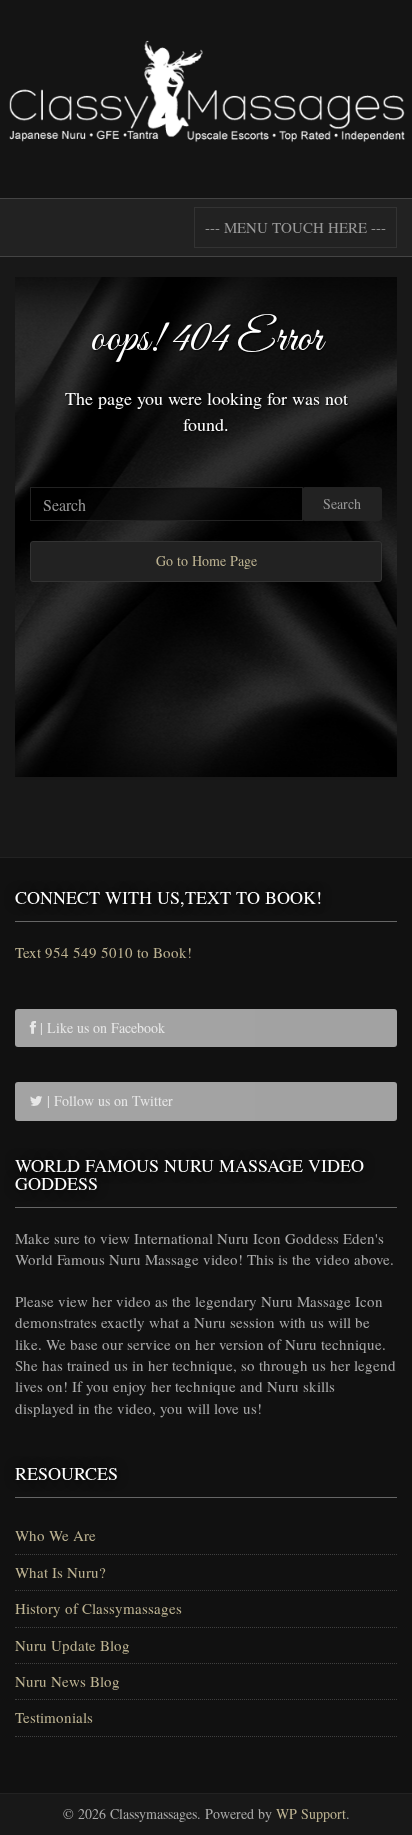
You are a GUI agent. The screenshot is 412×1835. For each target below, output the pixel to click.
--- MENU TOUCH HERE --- (295, 227)
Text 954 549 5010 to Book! (103, 952)
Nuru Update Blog (72, 1645)
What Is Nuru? (60, 1572)
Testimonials (54, 1717)
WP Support (311, 1813)
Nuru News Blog (67, 1681)
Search (342, 503)
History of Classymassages (98, 1608)
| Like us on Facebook (100, 1027)
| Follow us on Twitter (108, 1100)
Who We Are (55, 1535)
